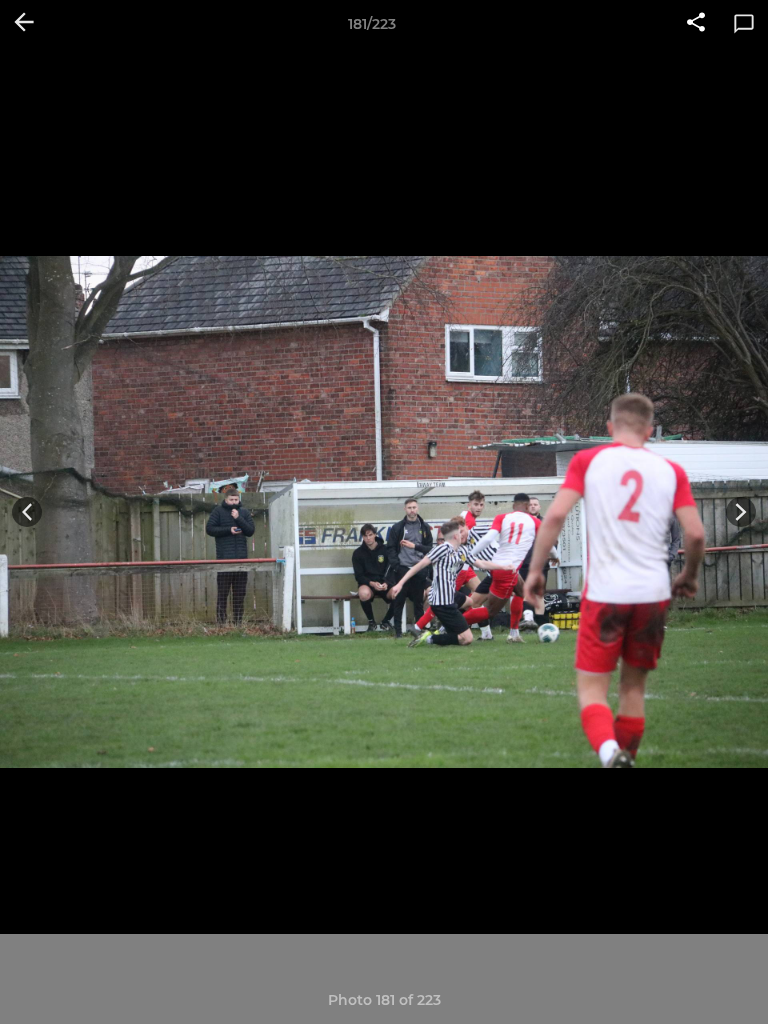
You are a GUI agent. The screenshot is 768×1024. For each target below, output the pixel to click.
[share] (696, 24)
